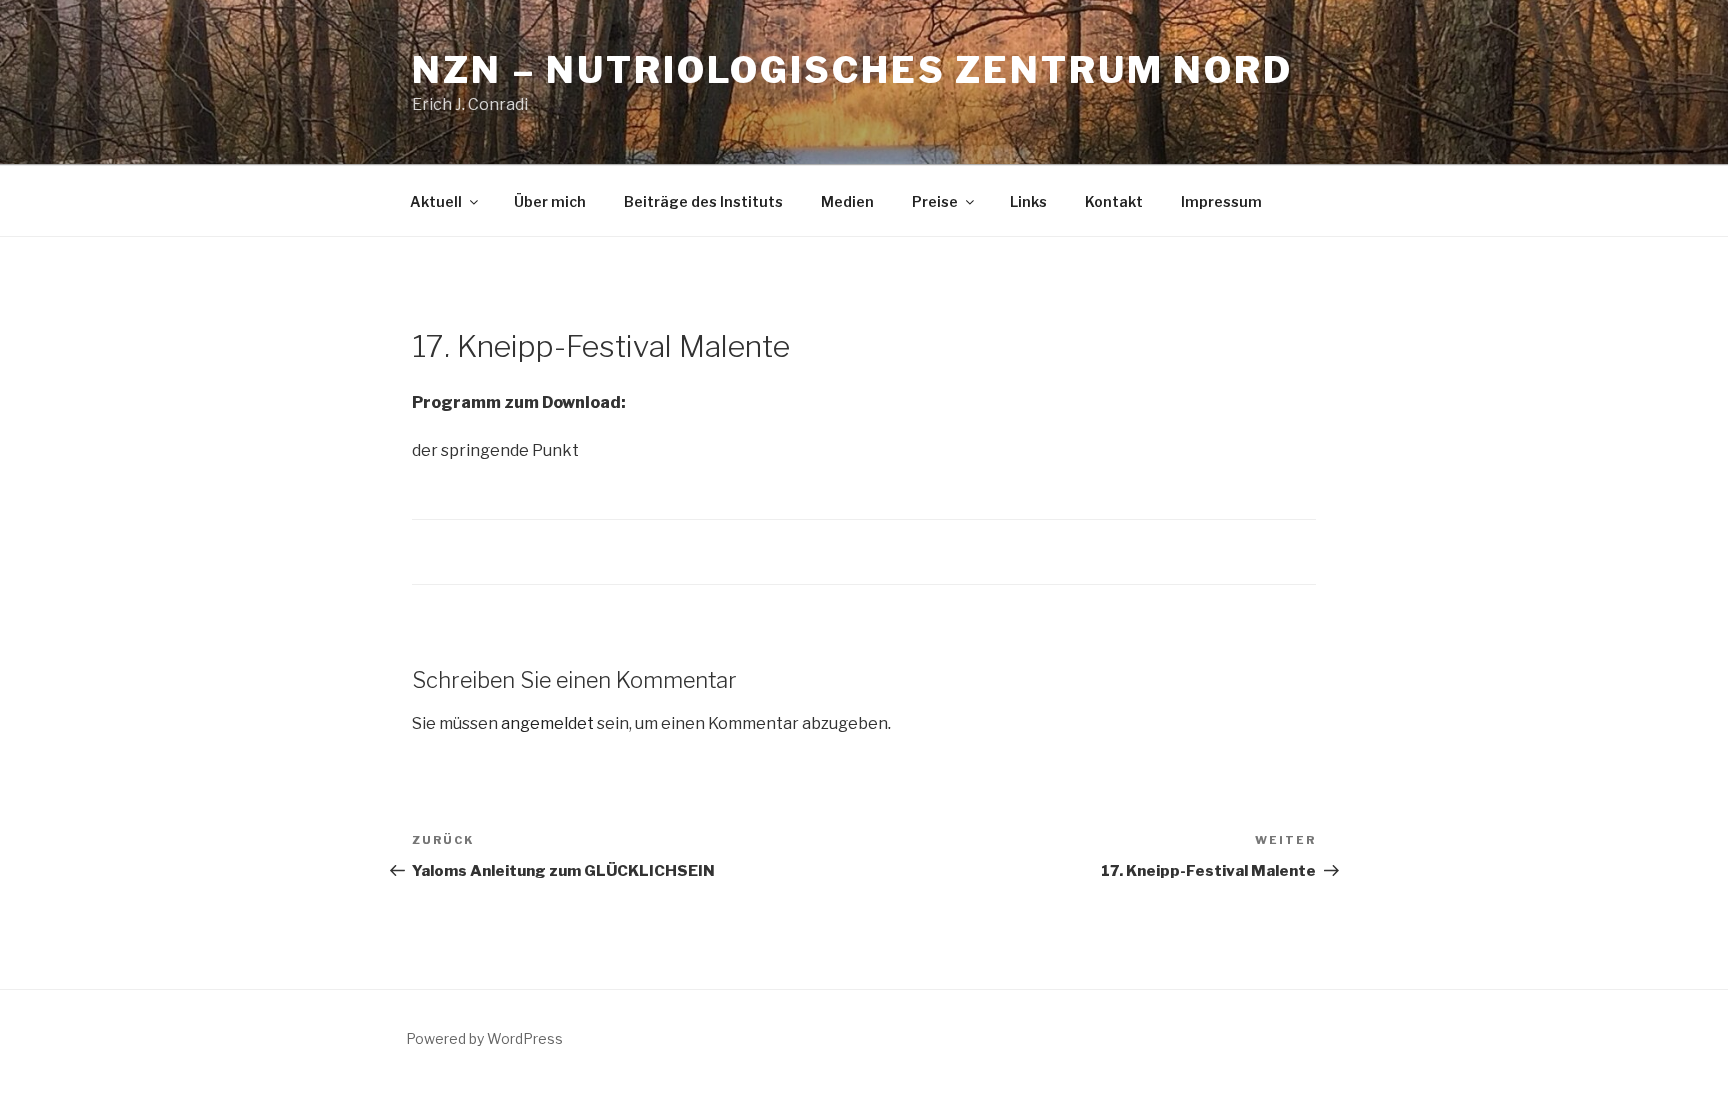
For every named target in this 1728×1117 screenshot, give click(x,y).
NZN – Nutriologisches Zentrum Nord (852, 70)
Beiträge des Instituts (703, 201)
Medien (847, 201)
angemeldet (547, 723)
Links (1028, 201)
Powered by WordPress (484, 1038)
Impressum (1221, 201)
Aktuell (436, 201)
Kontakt (1114, 201)
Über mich (550, 201)
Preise (935, 201)
